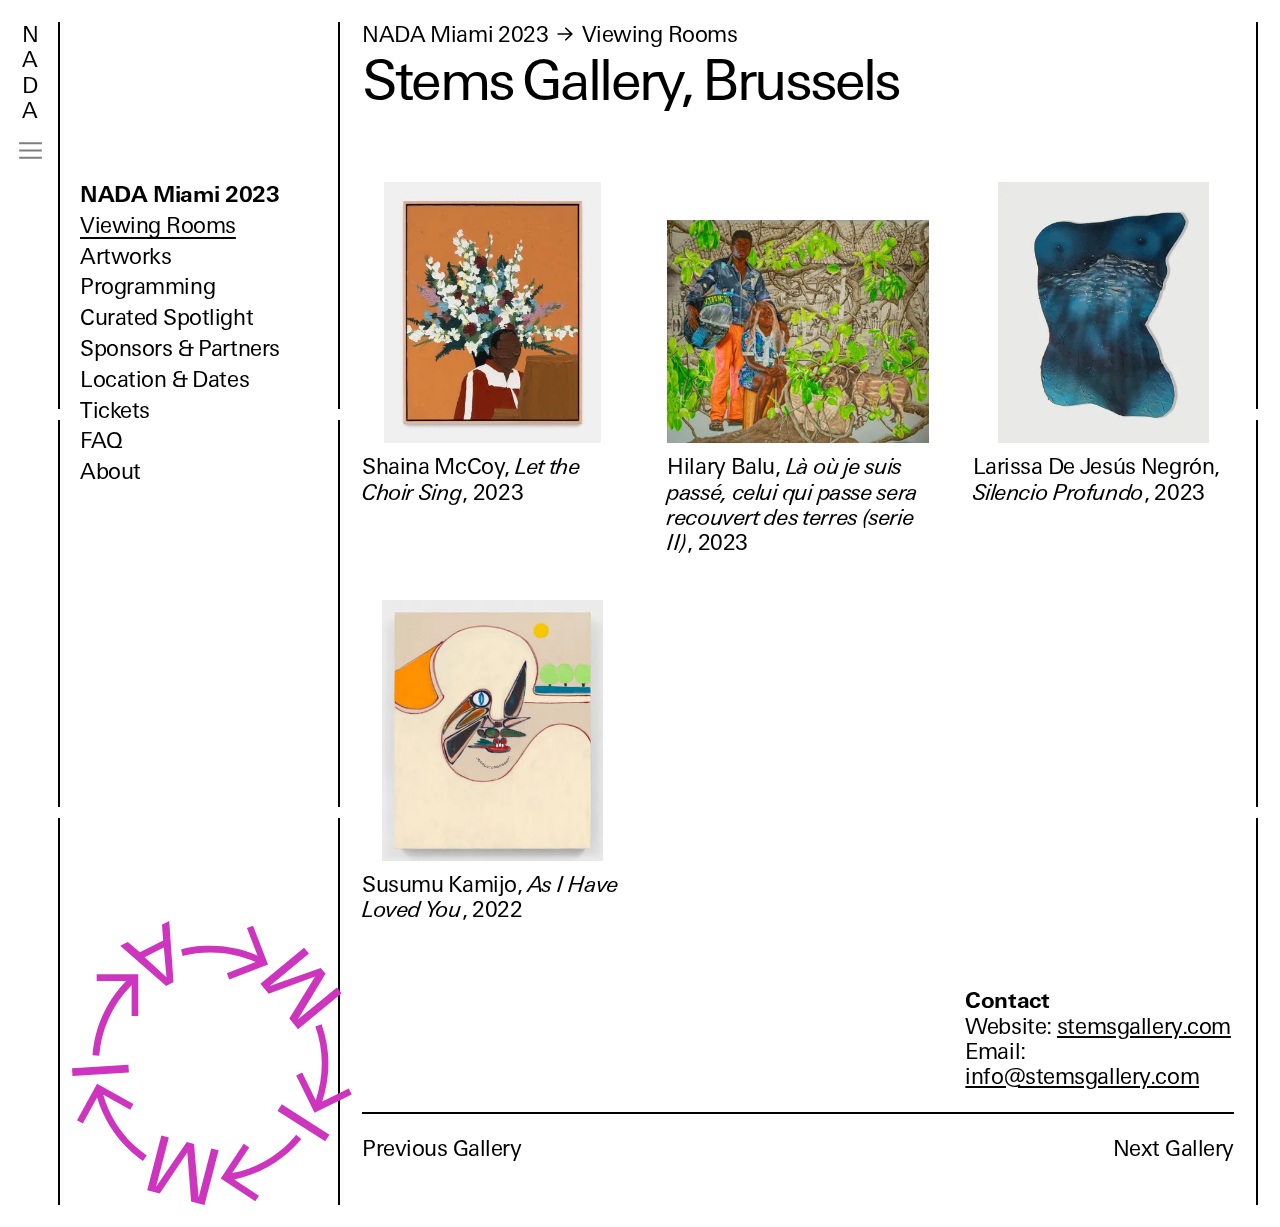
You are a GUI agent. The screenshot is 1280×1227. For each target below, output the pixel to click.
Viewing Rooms (158, 225)
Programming (147, 286)
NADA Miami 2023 (180, 194)
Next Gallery (1173, 1148)
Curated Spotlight (166, 317)
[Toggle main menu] (30, 150)
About (110, 471)
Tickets (115, 410)
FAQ (101, 440)
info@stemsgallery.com (1082, 1076)
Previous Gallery (442, 1148)
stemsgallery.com (1144, 1026)
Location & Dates (164, 379)
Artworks (125, 256)
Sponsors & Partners (180, 348)
